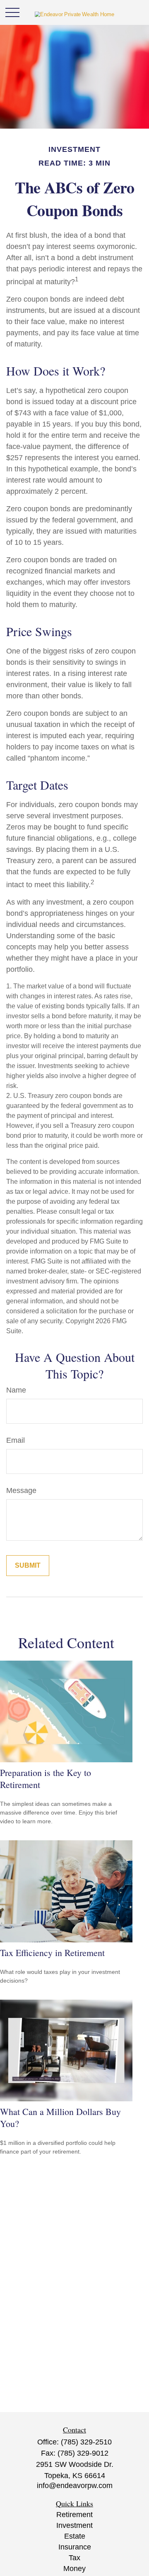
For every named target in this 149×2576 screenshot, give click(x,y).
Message (21, 1490)
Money (74, 2569)
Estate (75, 2536)
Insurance (75, 2547)
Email (16, 1440)
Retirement (74, 2515)
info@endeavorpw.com (75, 2486)
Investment (74, 2525)
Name (16, 1390)
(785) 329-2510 (86, 2442)
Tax (74, 2558)
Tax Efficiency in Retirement (52, 1953)
